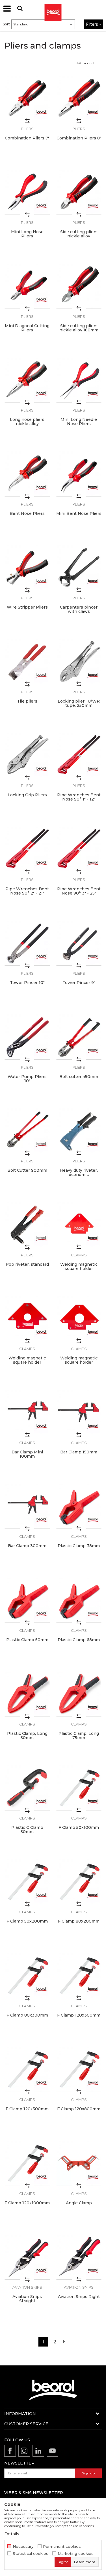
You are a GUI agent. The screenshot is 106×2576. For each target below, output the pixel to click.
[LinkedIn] (38, 2451)
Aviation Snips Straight (27, 2299)
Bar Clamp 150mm (79, 1452)
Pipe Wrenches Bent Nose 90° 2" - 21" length (27, 893)
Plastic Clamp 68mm (79, 1640)
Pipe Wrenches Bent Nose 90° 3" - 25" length (79, 893)
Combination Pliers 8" (79, 138)
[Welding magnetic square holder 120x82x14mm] (79, 1225)
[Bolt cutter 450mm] (79, 1037)
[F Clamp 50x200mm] (27, 1882)
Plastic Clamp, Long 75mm (79, 1736)
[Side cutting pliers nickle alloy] (79, 192)
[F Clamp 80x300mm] (27, 1975)
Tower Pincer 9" (79, 983)
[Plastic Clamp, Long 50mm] (27, 1694)
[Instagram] (24, 2451)
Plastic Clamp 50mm (27, 1640)
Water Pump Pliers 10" (27, 1079)
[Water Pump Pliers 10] (27, 1037)
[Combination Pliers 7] (27, 98)
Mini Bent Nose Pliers (79, 514)
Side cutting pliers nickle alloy (79, 234)
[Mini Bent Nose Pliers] (79, 474)
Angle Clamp (79, 2203)
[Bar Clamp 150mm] (79, 1412)
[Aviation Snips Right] (79, 2257)
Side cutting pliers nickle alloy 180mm (79, 328)
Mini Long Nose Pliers (27, 234)
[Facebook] (10, 2451)
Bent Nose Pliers (27, 514)
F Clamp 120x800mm (79, 2109)
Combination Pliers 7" (27, 138)
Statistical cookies (31, 2554)
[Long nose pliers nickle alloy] (27, 380)
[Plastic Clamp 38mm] (79, 1506)
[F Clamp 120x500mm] (27, 2069)
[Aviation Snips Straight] (27, 2257)
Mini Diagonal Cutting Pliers (27, 328)
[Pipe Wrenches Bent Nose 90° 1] (79, 755)
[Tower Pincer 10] (27, 943)
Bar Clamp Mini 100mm (27, 1454)
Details (12, 2534)
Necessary (23, 2547)
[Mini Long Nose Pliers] (27, 192)
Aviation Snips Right (79, 2297)
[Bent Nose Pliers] (27, 474)
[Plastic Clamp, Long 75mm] (79, 1694)
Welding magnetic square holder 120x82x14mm (79, 1269)
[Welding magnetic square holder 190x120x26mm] (79, 1319)
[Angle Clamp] (79, 2163)
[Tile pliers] (27, 662)
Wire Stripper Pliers (27, 607)
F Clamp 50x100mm (79, 1828)
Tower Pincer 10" (27, 983)
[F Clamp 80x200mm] (79, 1882)
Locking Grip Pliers (27, 795)
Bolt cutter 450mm (79, 1077)
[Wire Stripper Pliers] (27, 568)
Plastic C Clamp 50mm (27, 1830)
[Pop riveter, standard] (27, 1225)
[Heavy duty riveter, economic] (79, 1131)
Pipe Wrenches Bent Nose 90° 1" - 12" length (79, 799)
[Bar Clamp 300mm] (27, 1506)
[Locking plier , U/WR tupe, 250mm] (79, 662)
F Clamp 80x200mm (79, 1921)
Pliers (27, 129)
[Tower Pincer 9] (79, 943)
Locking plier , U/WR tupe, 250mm (79, 703)
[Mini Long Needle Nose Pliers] (79, 380)
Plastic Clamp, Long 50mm (27, 1736)
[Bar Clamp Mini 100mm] (27, 1412)
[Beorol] (41, 112)
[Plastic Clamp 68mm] (79, 1600)
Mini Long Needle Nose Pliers (79, 422)
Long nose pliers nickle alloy (27, 422)
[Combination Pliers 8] (79, 98)
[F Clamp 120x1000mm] (27, 2163)
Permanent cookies (62, 2547)
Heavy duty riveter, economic (79, 1173)
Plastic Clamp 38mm (79, 1546)
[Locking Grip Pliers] (27, 755)
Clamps (79, 1255)
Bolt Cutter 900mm (27, 1170)
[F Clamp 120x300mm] (79, 1975)
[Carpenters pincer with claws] (79, 568)
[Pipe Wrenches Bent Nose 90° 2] (27, 849)
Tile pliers (27, 701)
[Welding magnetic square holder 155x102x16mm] (27, 1319)
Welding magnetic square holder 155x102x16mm (27, 1362)
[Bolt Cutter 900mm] (27, 1131)
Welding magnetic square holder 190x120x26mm (79, 1362)
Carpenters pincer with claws (79, 609)
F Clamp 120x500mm (27, 2109)
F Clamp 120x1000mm (27, 2203)
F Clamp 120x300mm (79, 2015)
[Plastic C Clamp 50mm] (27, 1788)
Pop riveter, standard (27, 1264)
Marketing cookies (76, 2554)
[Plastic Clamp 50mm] (27, 1600)
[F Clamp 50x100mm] (79, 1788)
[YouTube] (52, 2451)
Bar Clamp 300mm (27, 1546)
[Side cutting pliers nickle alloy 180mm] (79, 286)
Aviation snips (27, 2287)
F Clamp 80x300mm (27, 2015)
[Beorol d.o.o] (53, 8)
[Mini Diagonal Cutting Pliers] (27, 286)
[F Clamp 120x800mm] (79, 2069)
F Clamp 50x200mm (27, 1921)
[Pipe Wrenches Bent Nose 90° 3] (79, 849)
